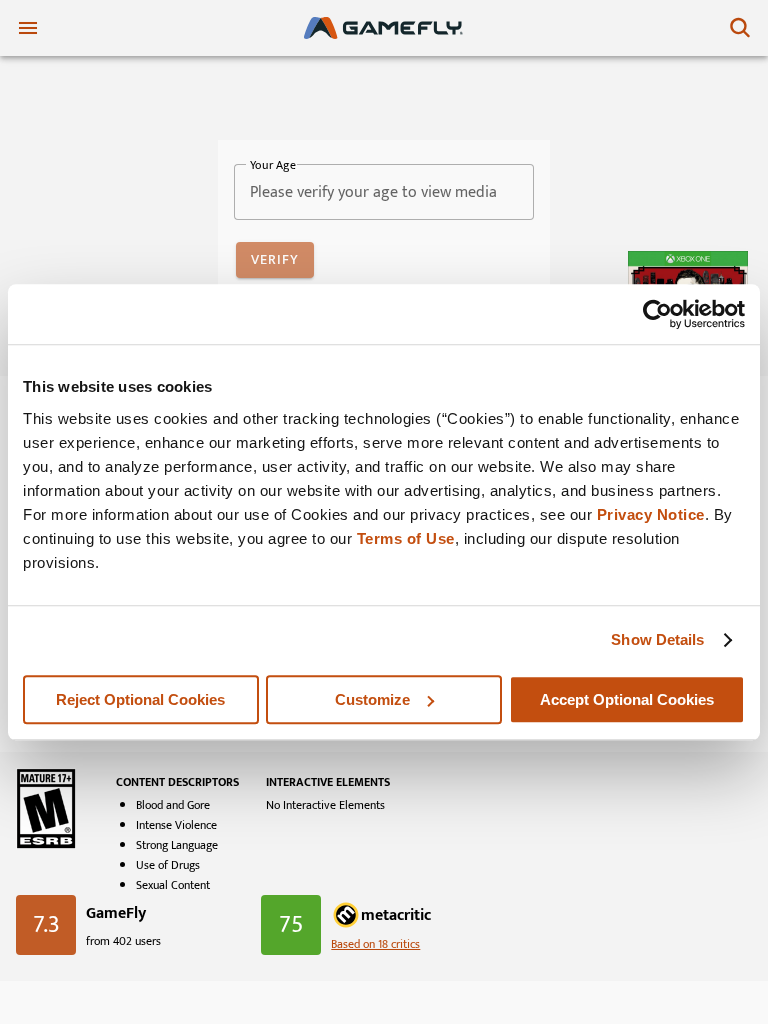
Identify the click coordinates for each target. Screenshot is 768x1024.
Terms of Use (406, 538)
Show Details (657, 639)
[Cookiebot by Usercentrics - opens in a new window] (657, 314)
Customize (372, 699)
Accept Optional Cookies (627, 699)
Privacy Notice (651, 514)
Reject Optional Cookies (140, 699)
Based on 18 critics (375, 944)
